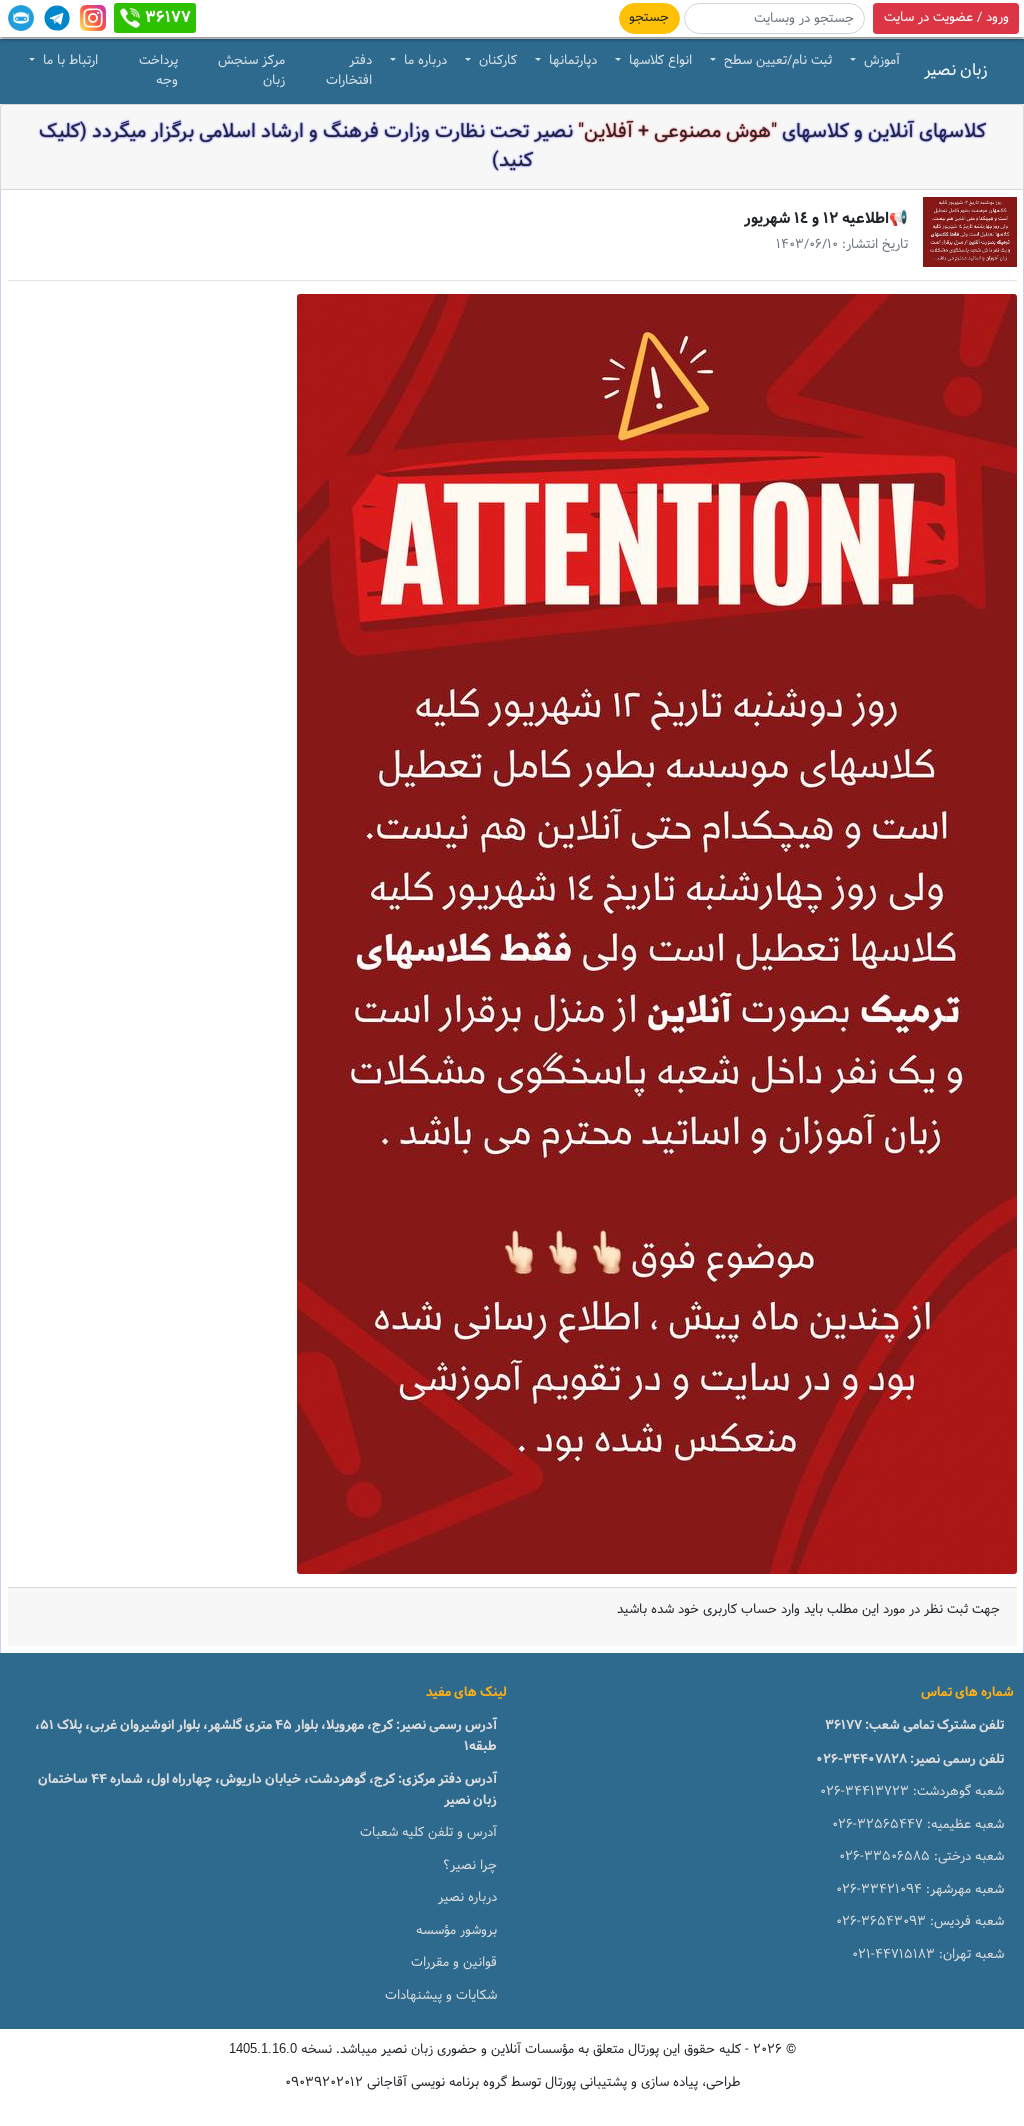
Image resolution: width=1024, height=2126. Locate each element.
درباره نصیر (467, 1898)
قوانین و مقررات (454, 1963)
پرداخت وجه (158, 71)
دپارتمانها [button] (571, 61)
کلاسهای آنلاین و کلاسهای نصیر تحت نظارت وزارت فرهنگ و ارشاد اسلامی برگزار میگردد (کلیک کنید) (512, 146)
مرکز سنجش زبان (251, 71)
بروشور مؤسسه (456, 1931)
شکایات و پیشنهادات (441, 1996)
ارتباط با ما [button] (68, 61)
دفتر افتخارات (349, 71)
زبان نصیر (956, 71)
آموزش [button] (880, 61)
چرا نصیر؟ (470, 1866)
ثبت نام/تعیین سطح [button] (776, 61)
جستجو (649, 18)
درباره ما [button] (423, 61)
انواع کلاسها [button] (658, 61)
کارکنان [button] (496, 61)
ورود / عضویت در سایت (946, 18)
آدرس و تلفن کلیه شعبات (428, 1833)
